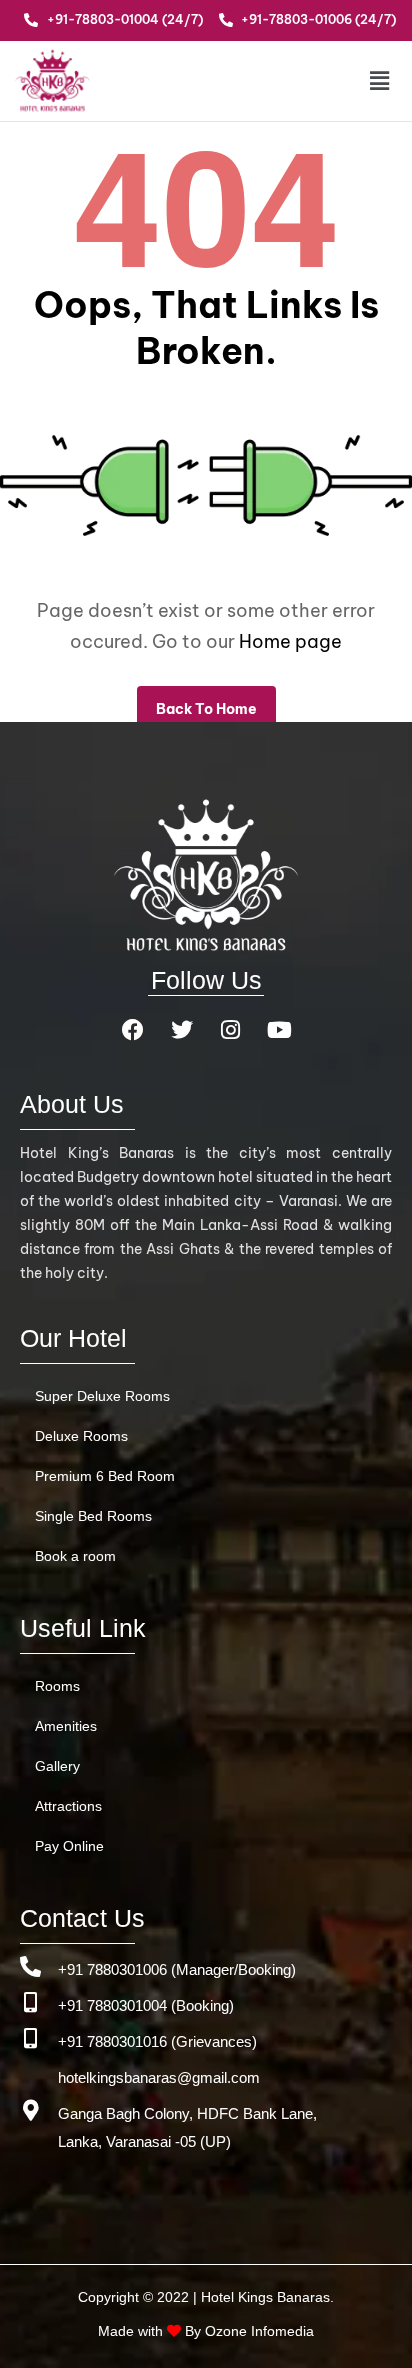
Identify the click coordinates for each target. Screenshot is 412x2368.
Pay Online (69, 1846)
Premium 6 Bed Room (105, 1476)
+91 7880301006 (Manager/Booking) (177, 1969)
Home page (290, 641)
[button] (363, 80)
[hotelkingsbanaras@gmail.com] (30, 2074)
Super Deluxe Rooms (102, 1396)
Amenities (66, 1726)
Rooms (57, 1686)
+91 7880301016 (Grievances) (157, 2041)
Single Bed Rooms (93, 1516)
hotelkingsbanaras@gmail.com (159, 2077)
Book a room (75, 1556)
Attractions (68, 1806)
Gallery (57, 1766)
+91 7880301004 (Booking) (146, 2005)
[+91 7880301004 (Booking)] (30, 2002)
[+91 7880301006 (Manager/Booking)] (30, 1966)
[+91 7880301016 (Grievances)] (30, 2038)
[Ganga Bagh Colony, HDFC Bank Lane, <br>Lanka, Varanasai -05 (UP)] (30, 2110)
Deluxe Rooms (81, 1436)
